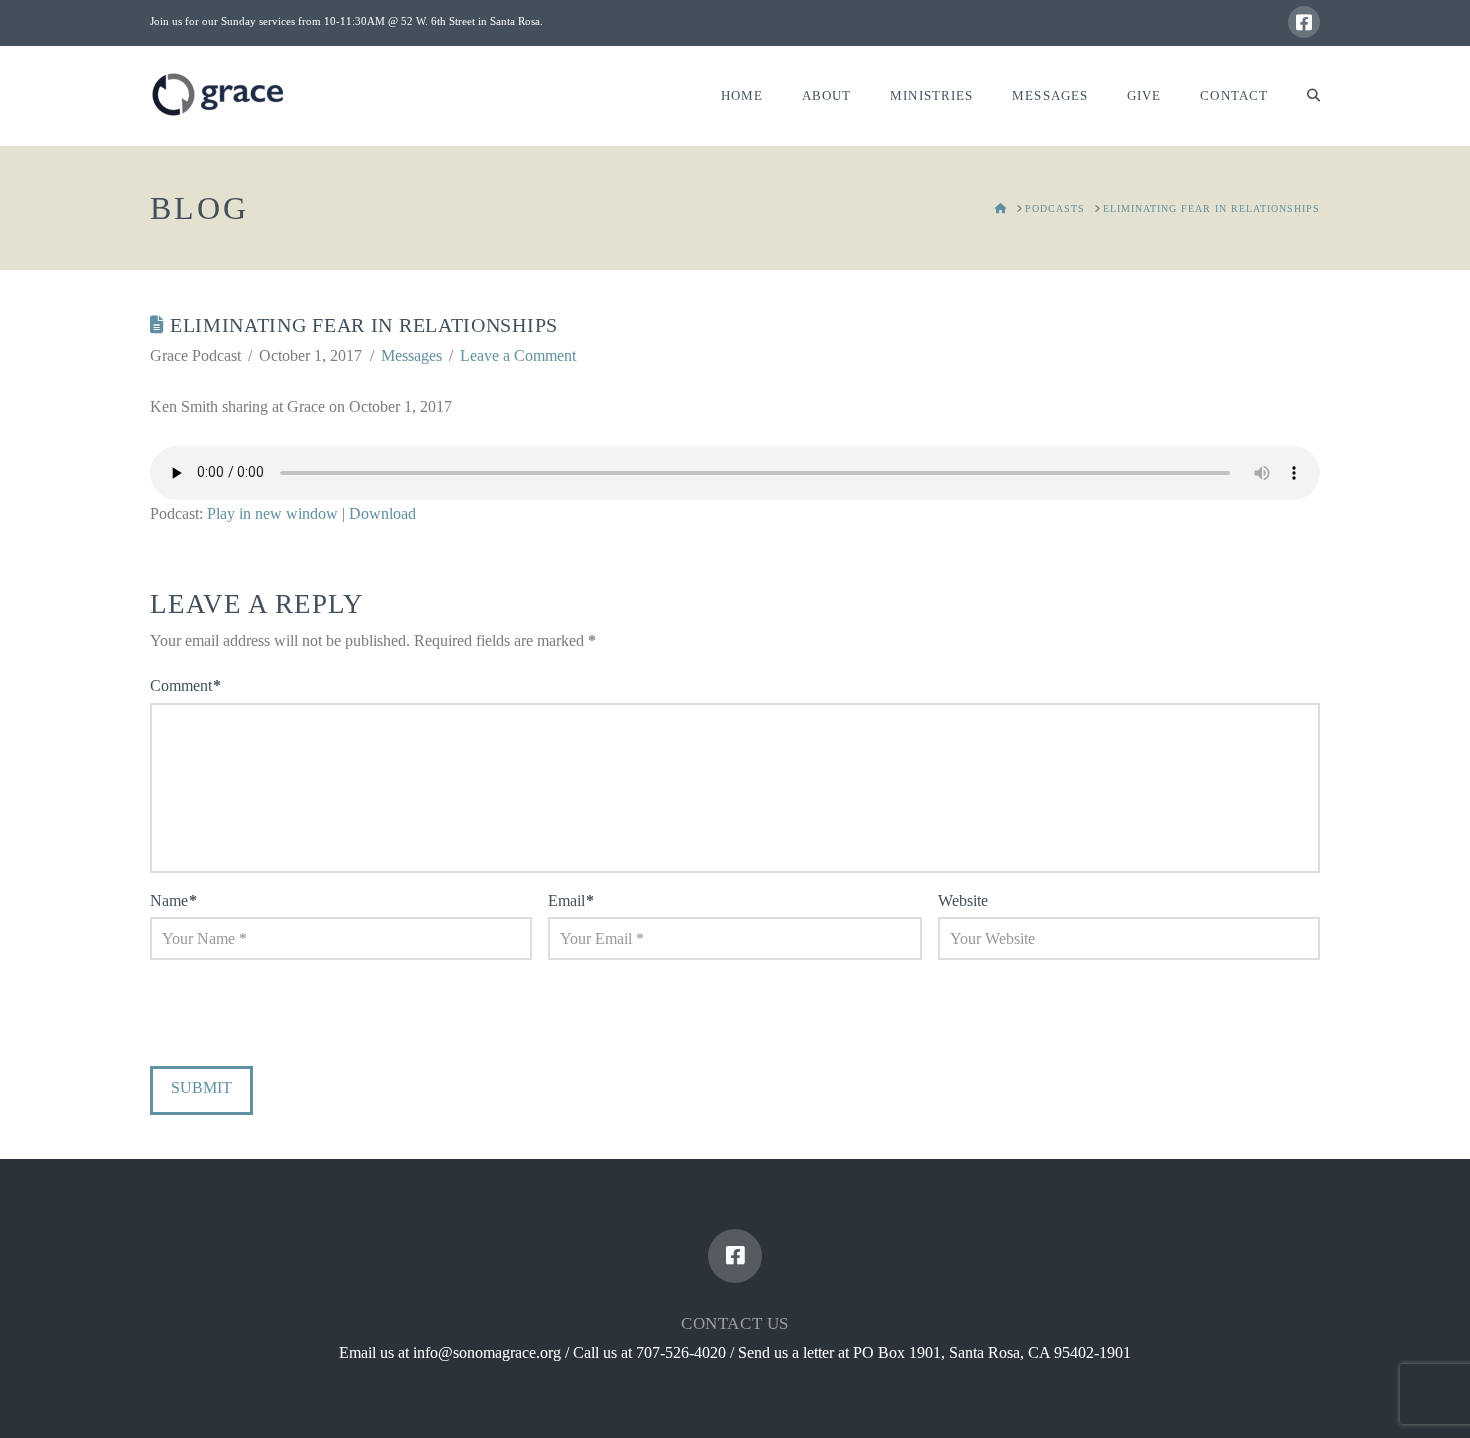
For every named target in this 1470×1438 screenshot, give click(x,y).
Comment (185, 685)
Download (382, 513)
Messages (411, 355)
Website (963, 900)
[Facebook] (1304, 22)
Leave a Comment (518, 355)
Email (571, 900)
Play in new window (272, 513)
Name (173, 900)
